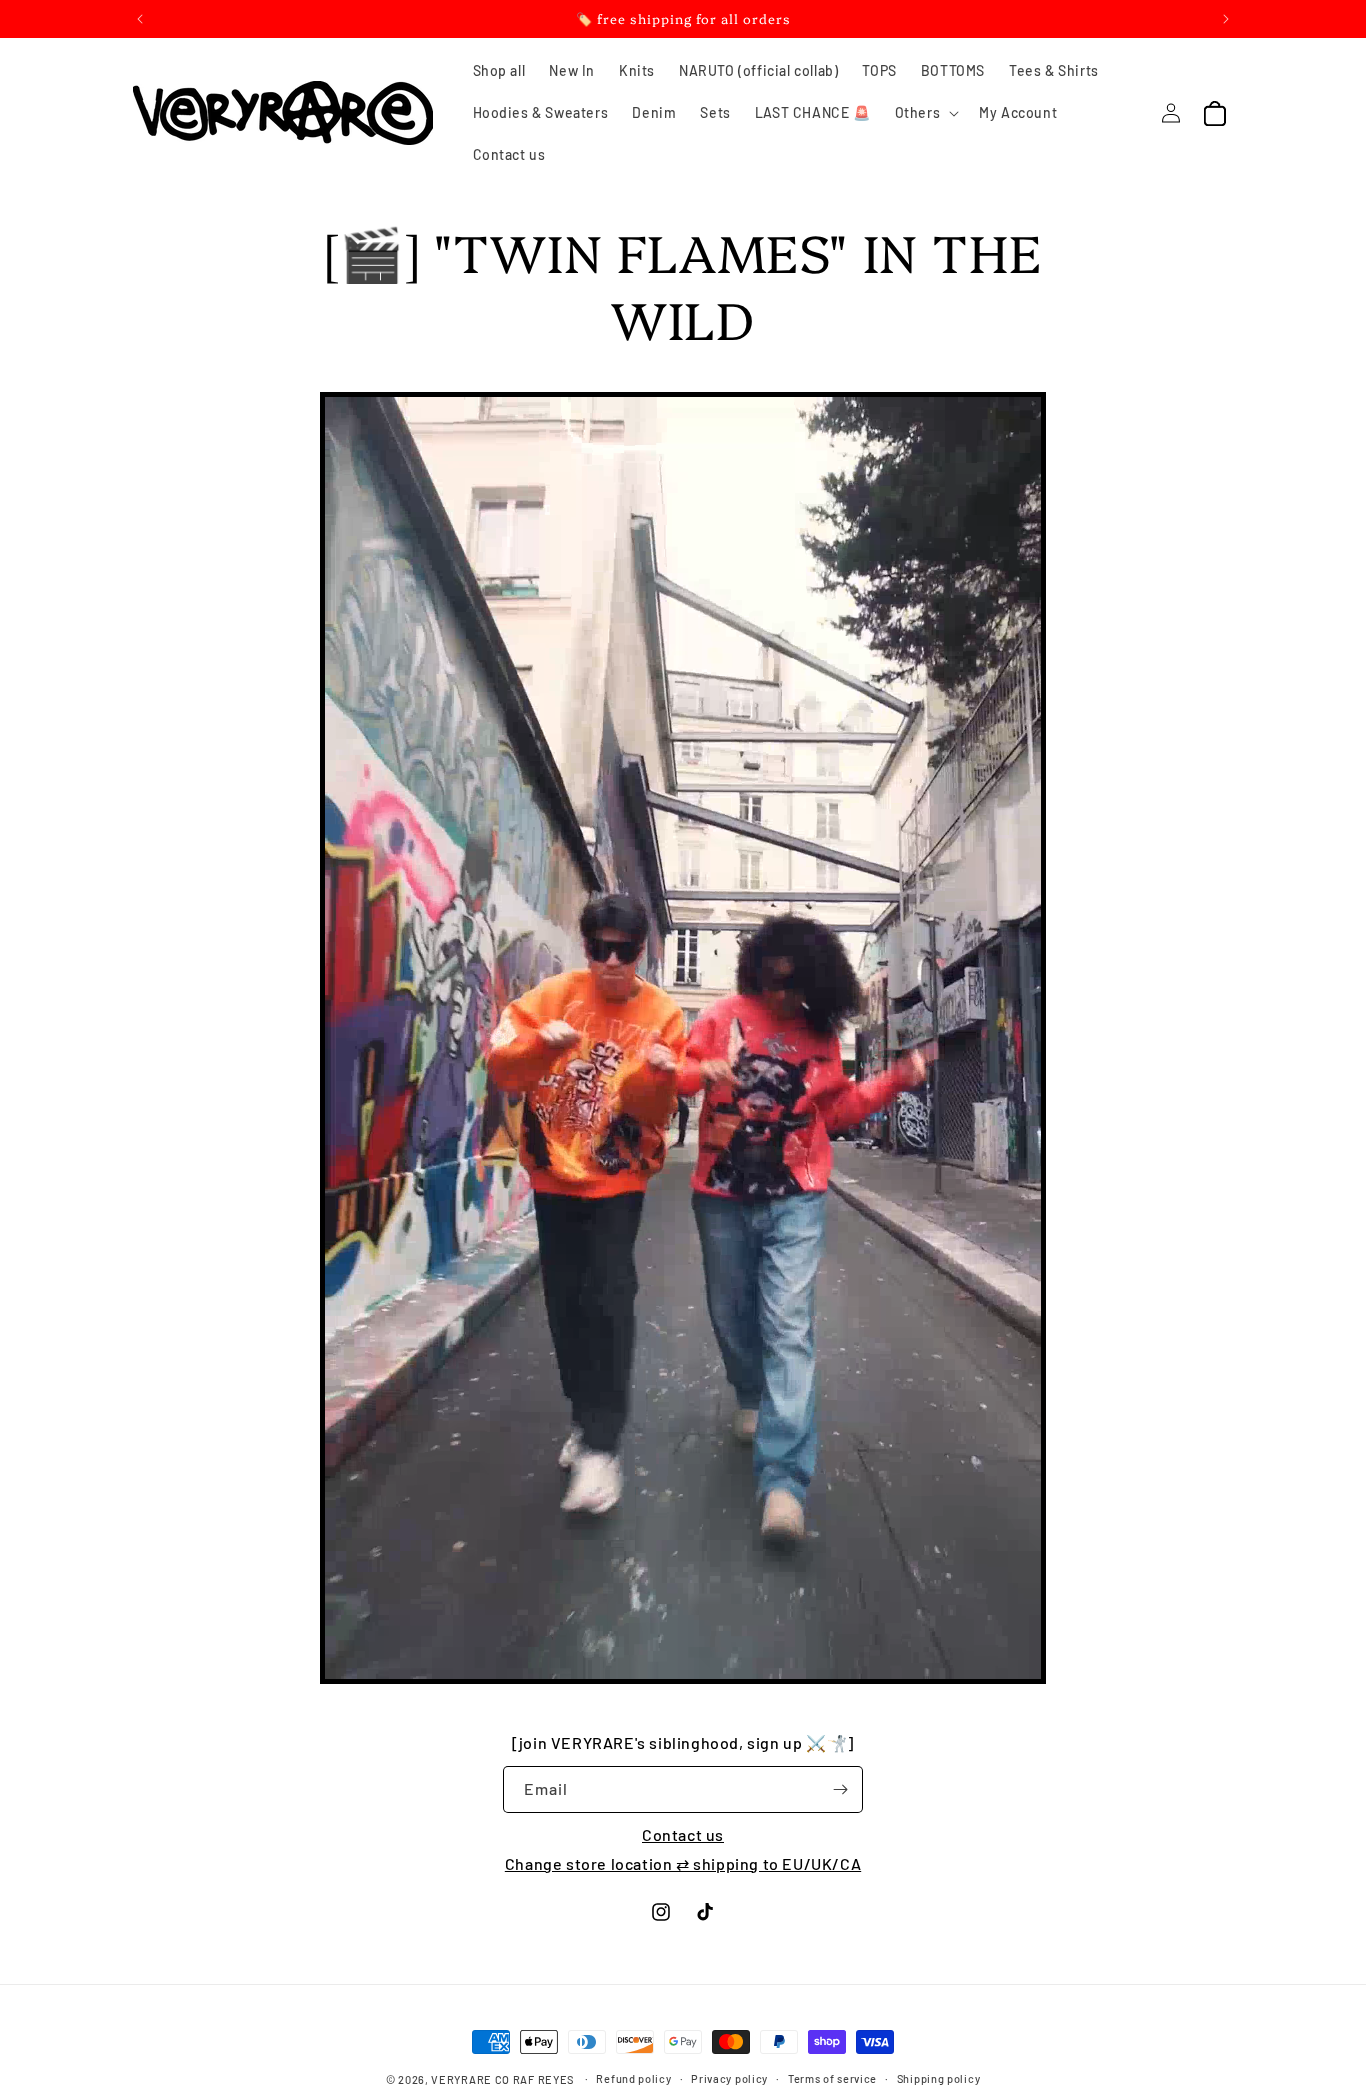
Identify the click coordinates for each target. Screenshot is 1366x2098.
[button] (925, 113)
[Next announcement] (1226, 19)
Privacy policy (729, 2078)
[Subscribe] (840, 1789)
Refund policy (633, 2078)
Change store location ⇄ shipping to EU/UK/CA (683, 1863)
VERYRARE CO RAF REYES (502, 2079)
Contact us (683, 1834)
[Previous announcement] (140, 19)
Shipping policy (939, 2078)
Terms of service (832, 2078)
